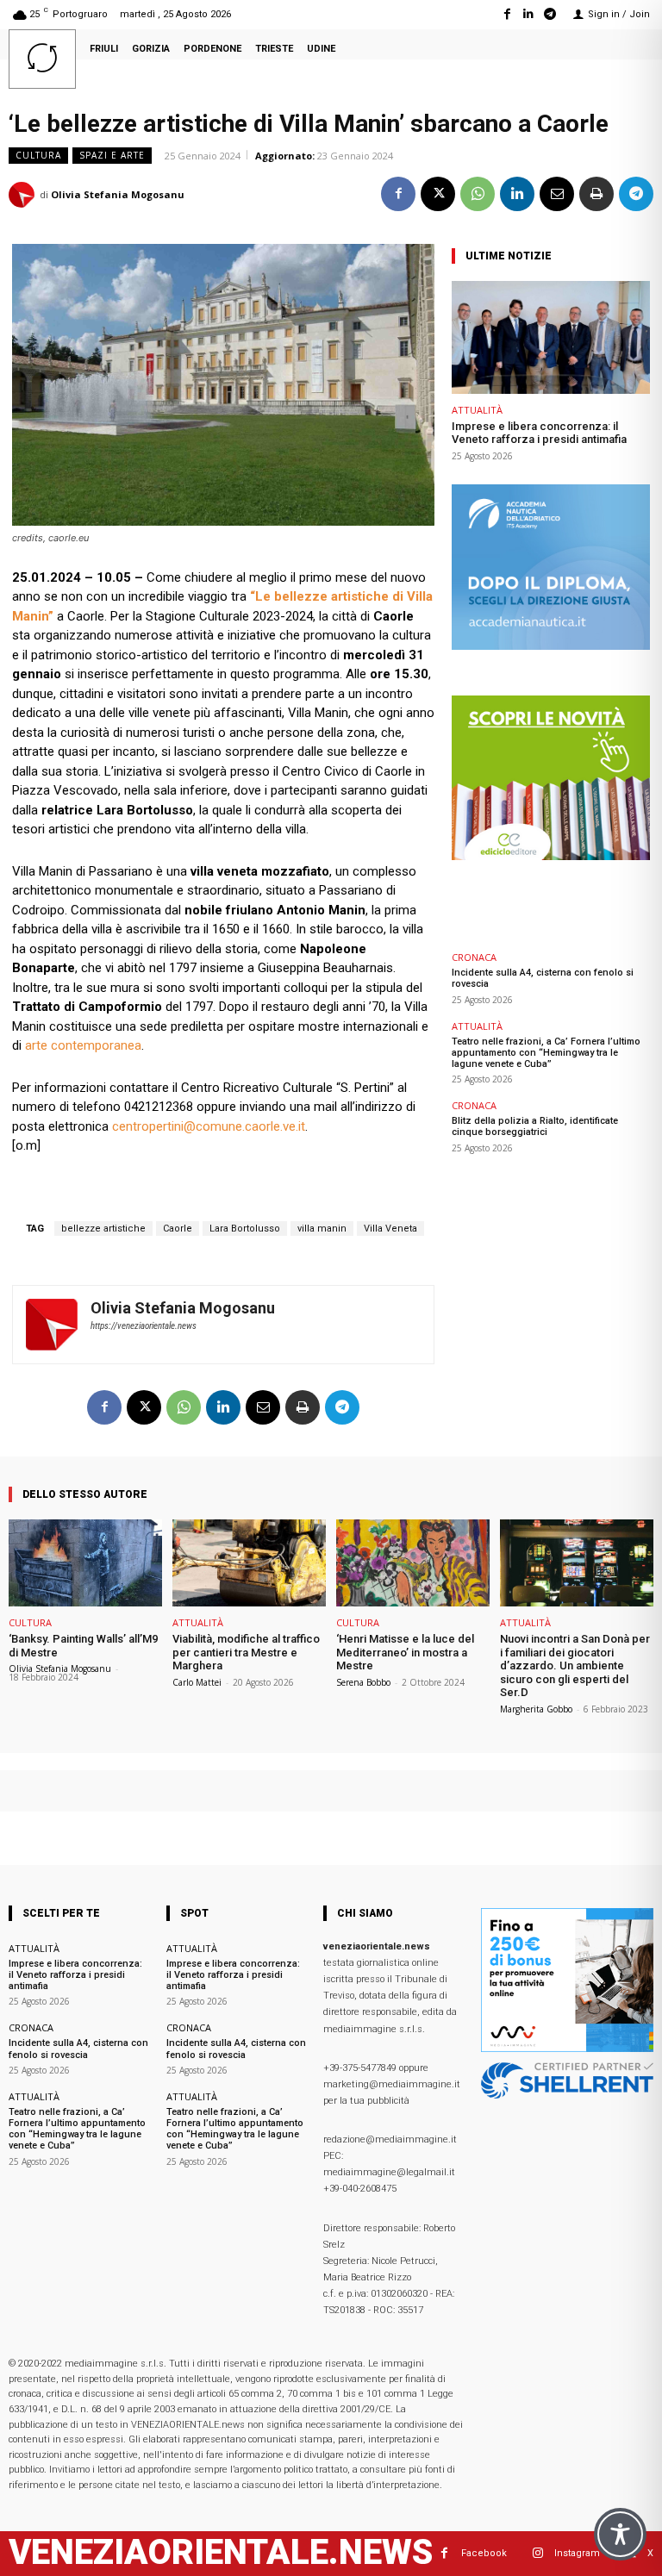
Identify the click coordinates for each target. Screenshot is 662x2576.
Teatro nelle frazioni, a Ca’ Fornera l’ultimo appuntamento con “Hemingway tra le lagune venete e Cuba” (546, 1053)
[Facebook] (506, 14)
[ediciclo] (551, 855)
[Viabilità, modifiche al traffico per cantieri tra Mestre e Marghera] (249, 1563)
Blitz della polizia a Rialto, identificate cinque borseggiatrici (535, 1126)
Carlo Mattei (197, 1682)
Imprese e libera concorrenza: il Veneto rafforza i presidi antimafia (539, 433)
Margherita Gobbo (536, 1709)
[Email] (557, 194)
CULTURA (38, 155)
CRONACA (474, 957)
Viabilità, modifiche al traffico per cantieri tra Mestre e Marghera (246, 1652)
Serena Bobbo (363, 1682)
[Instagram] (537, 2553)
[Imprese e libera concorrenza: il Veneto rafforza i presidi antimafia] (551, 337)
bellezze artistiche (103, 1229)
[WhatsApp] (478, 194)
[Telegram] (550, 14)
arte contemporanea (83, 1045)
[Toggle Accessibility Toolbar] (620, 2534)
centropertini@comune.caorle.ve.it (209, 1126)
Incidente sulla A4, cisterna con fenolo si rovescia (78, 2049)
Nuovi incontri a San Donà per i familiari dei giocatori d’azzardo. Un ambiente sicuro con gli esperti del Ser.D (575, 1665)
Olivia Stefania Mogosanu (118, 194)
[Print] (596, 194)
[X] (438, 194)
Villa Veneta (390, 1229)
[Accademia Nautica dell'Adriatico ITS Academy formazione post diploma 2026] (551, 645)
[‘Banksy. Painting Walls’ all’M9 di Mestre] (85, 1563)
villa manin (322, 1229)
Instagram (577, 2553)
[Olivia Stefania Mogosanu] (24, 195)
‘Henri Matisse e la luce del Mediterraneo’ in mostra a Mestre (405, 1652)
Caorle (178, 1229)
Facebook (484, 2553)
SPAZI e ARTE (112, 155)
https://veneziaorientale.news (144, 1326)
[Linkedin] (529, 14)
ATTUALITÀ (477, 410)
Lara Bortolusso (245, 1229)
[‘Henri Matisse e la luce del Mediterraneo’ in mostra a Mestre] (413, 1563)
